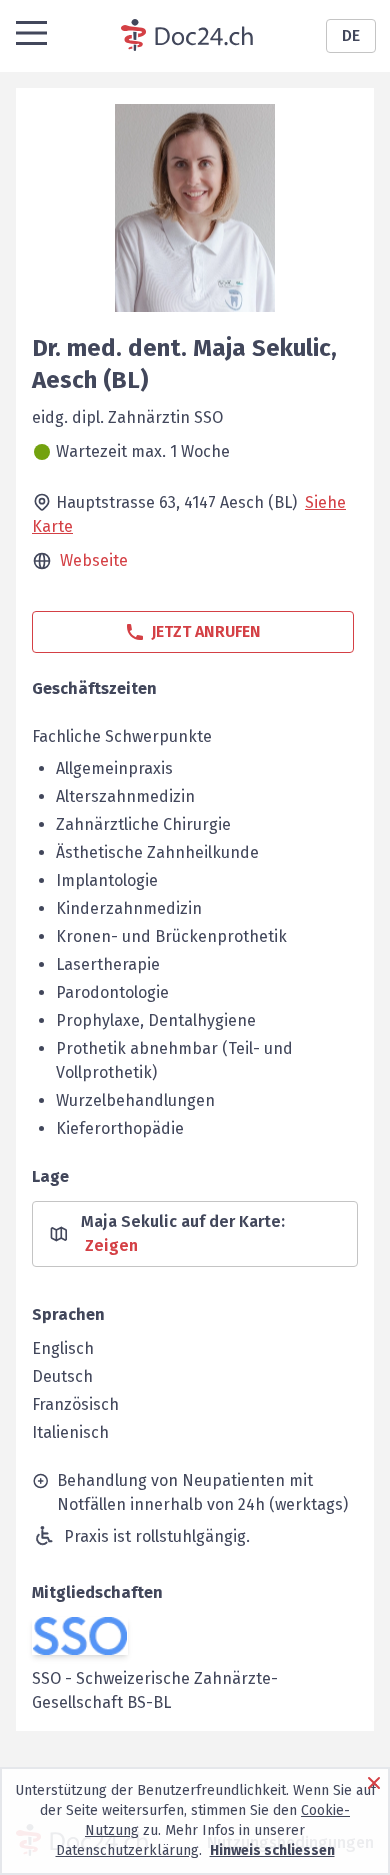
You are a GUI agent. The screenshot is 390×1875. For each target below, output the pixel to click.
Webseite (94, 560)
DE (351, 35)
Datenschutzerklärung (127, 1850)
